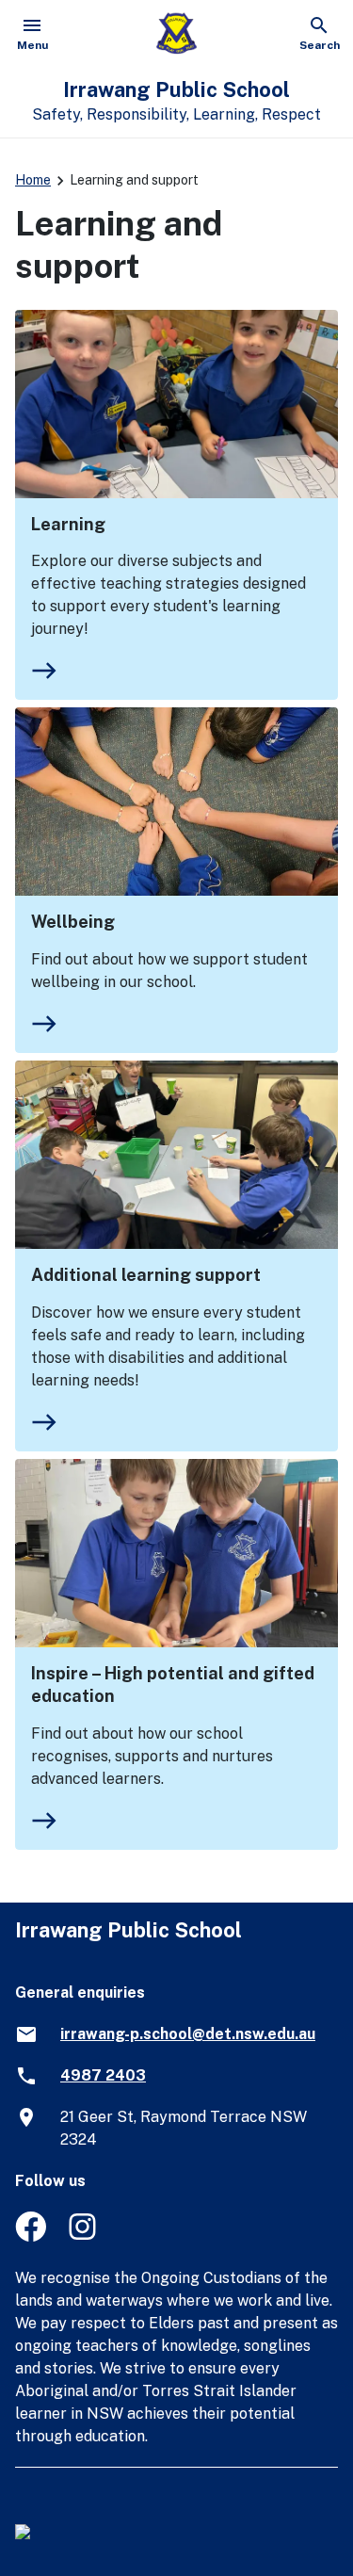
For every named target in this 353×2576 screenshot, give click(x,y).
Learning (68, 524)
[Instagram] (84, 2236)
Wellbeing (73, 922)
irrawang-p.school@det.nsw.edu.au (188, 2034)
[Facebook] (31, 2236)
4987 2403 (103, 2075)
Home (33, 180)
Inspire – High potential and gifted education (173, 1685)
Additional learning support (146, 1275)
